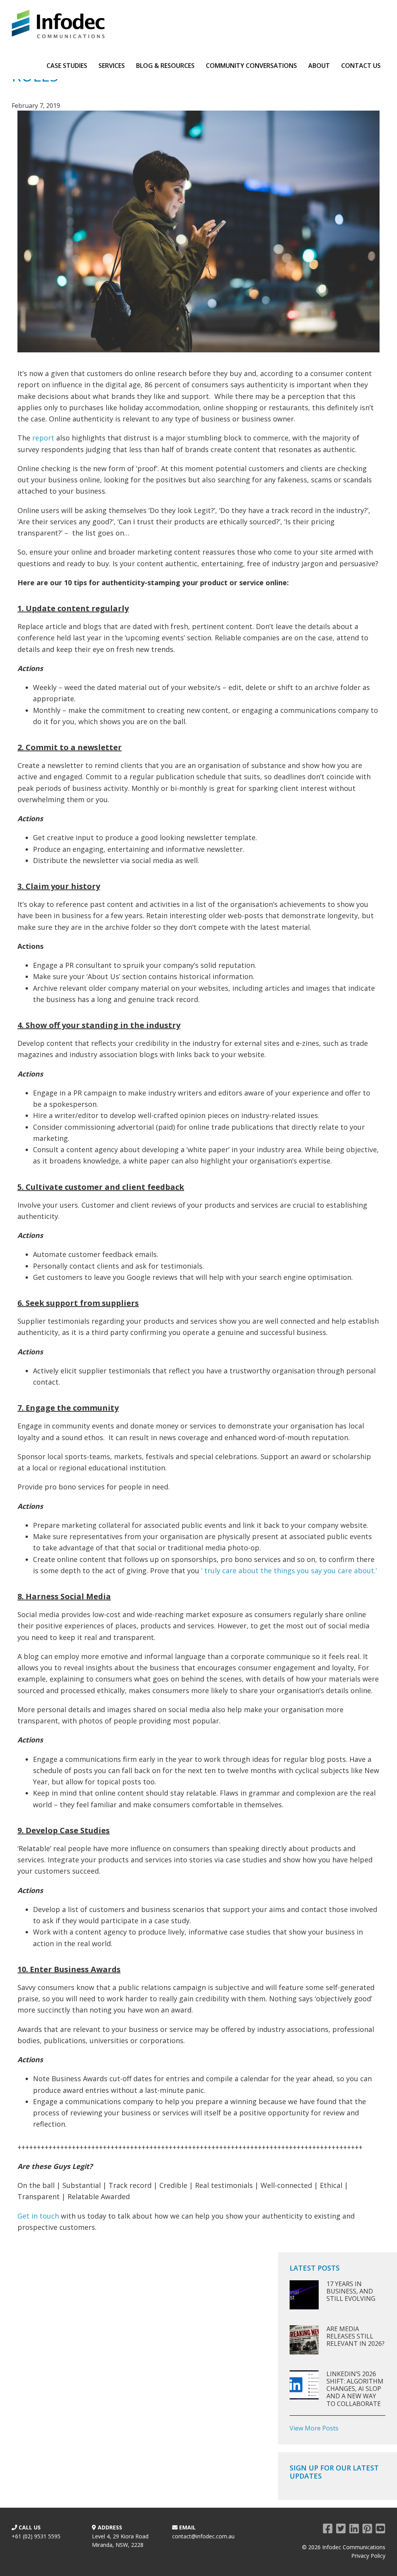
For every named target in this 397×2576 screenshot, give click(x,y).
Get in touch (38, 2216)
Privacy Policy (368, 2556)
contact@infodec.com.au (203, 2536)
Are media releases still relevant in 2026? (356, 2336)
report (43, 438)
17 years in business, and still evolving (351, 2291)
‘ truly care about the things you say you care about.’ (289, 1571)
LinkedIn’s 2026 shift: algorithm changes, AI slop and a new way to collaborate (355, 2389)
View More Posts (314, 2428)
